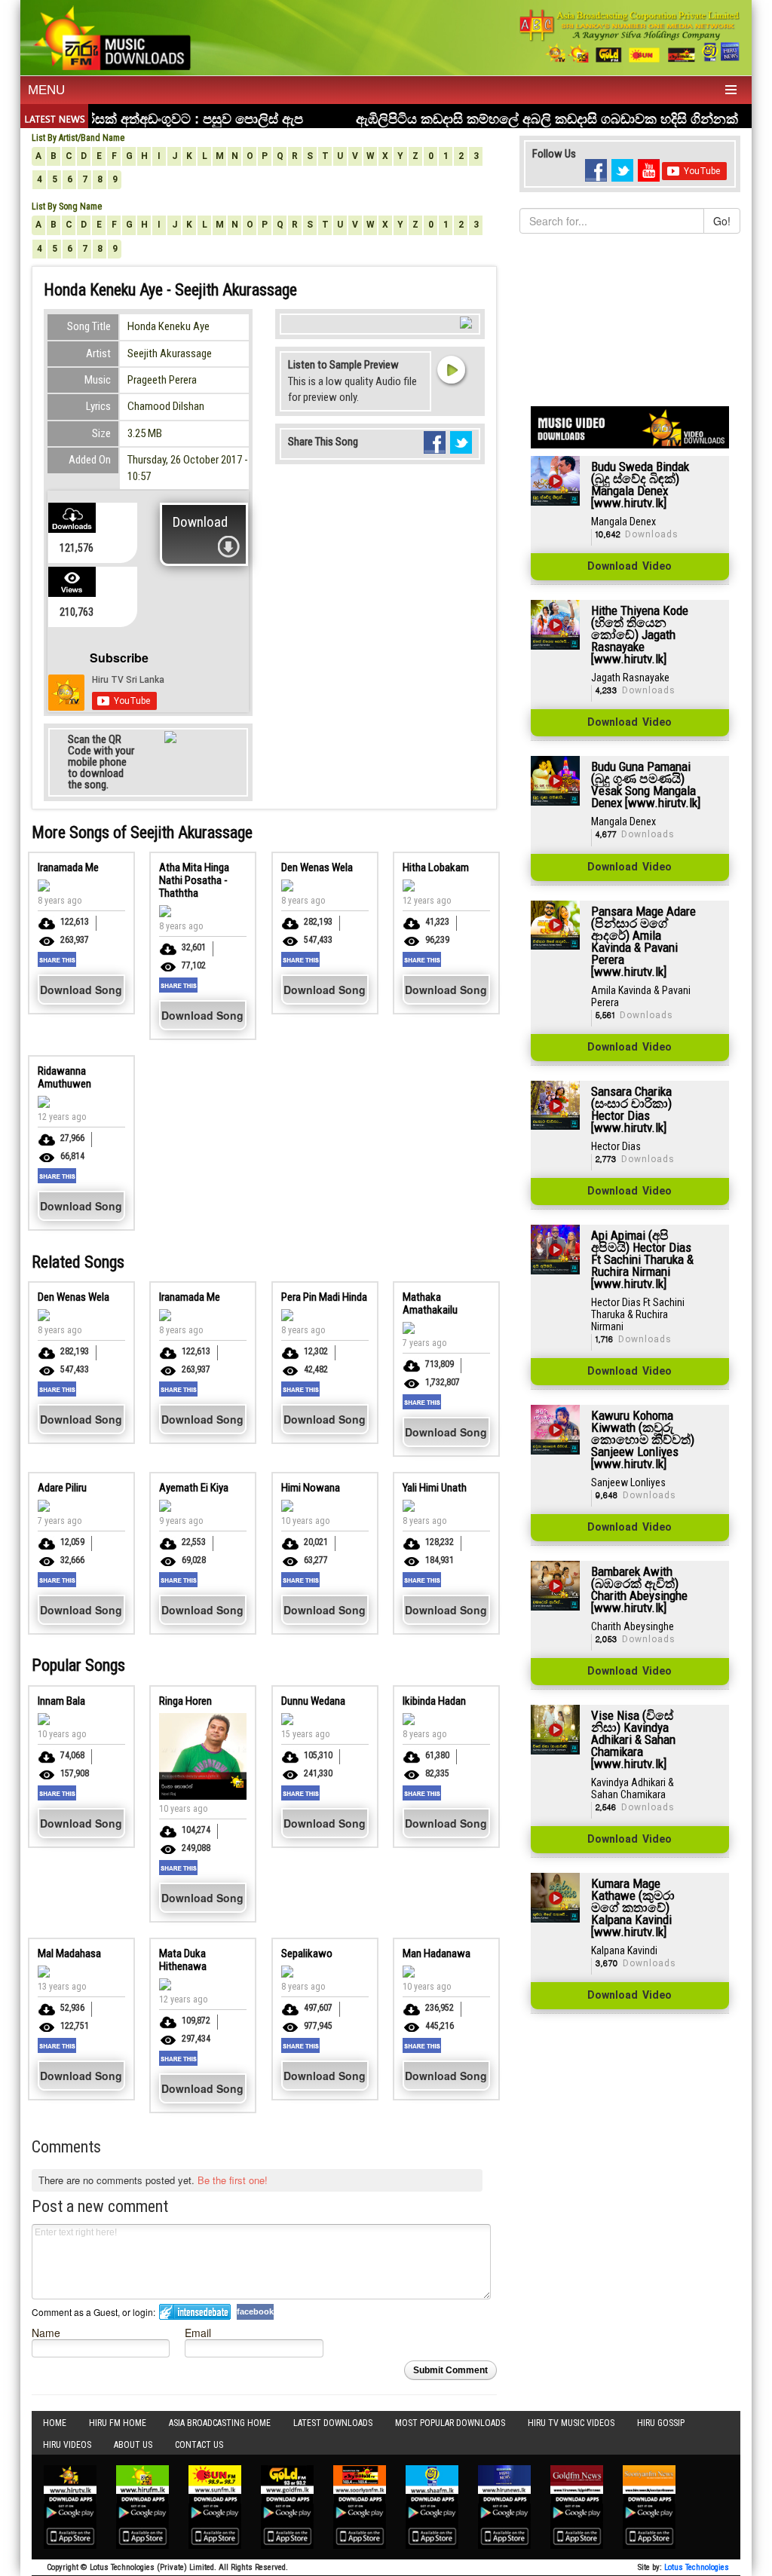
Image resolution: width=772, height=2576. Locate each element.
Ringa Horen (185, 1701)
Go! (722, 221)
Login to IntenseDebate (195, 2312)
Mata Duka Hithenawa (183, 1960)
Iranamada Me (68, 867)
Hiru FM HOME (118, 2423)
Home (55, 2423)
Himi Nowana (311, 1488)
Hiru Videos (67, 2445)
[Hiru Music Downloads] (112, 36)
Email (198, 2332)
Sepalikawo (307, 1953)
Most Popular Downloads (450, 2423)
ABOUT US (133, 2445)
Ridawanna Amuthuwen (64, 1077)
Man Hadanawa (437, 1953)
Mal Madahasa (69, 1953)
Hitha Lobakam (436, 867)
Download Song (81, 990)
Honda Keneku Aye (168, 326)
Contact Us (199, 2445)
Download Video (630, 567)
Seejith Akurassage (170, 353)
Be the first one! (233, 2180)
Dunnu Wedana (313, 1701)
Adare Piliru (62, 1488)
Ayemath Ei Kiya (194, 1488)
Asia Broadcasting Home (220, 2423)
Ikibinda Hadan (434, 1701)
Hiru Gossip (661, 2423)
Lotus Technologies (697, 2567)
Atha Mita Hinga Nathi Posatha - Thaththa (194, 880)
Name (46, 2332)
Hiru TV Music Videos (571, 2423)
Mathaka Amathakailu (430, 1303)
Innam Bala (61, 1701)
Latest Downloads (333, 2423)
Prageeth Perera (162, 380)
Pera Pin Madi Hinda (324, 1297)
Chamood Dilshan (166, 406)
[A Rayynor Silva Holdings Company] (630, 36)
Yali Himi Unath (435, 1488)
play (451, 369)
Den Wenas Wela (317, 867)
